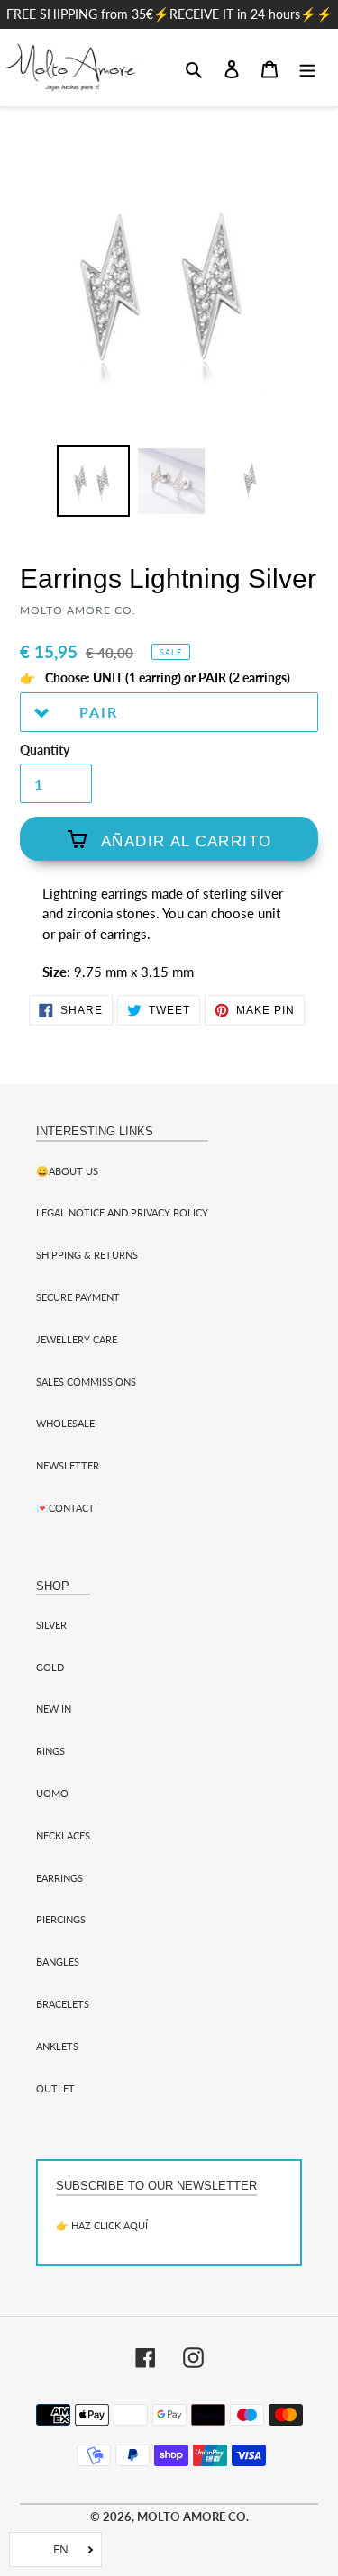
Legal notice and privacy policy (122, 1212)
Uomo (52, 1793)
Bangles (58, 1961)
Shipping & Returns (87, 1255)
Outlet (55, 2088)
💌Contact (65, 1508)
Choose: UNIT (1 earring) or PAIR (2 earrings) (166, 678)
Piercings (61, 1919)
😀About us (67, 1171)
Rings (50, 1751)
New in (54, 1708)
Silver (51, 1625)
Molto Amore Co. (193, 2517)
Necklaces (63, 1835)
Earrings (59, 1878)
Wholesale (65, 1423)
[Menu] (307, 68)
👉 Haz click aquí (102, 2225)
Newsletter (68, 1465)
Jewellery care (77, 1339)
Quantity (45, 750)
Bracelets (63, 2004)
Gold (50, 1667)
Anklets (57, 2046)
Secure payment (78, 1297)
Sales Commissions (86, 1382)
